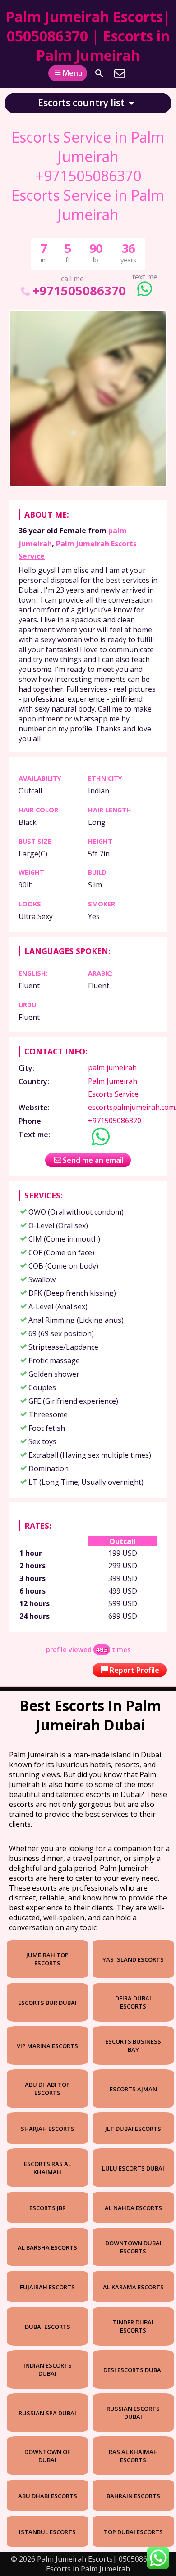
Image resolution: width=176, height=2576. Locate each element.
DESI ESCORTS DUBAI (133, 2370)
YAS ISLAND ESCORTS (133, 1959)
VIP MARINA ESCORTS (47, 2046)
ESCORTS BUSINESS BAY (133, 2045)
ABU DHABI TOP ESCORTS (47, 2089)
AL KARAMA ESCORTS (133, 2287)
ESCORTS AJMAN (133, 2089)
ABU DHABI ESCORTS (48, 2496)
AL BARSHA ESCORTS (47, 2247)
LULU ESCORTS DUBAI (133, 2168)
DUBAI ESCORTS (48, 2327)
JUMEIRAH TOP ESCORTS (47, 1959)
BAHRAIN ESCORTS (133, 2496)
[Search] (99, 73)
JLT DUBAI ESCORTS (133, 2129)
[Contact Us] (120, 73)
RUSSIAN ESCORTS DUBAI (133, 2413)
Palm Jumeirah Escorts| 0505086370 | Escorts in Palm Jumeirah (88, 36)
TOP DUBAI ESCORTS (133, 2532)
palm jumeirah (112, 1067)
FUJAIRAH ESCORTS (47, 2287)
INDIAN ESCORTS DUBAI (48, 2369)
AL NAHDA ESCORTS (133, 2208)
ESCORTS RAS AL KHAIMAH (48, 2168)
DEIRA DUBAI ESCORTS (133, 2002)
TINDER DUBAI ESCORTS (133, 2326)
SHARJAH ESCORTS (48, 2129)
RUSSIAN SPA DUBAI (47, 2413)
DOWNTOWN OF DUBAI (47, 2456)
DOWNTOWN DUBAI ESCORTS (133, 2247)
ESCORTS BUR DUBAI (47, 2003)
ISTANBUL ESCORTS (47, 2532)
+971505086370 (79, 290)
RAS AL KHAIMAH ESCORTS (133, 2456)
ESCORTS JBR (48, 2208)
